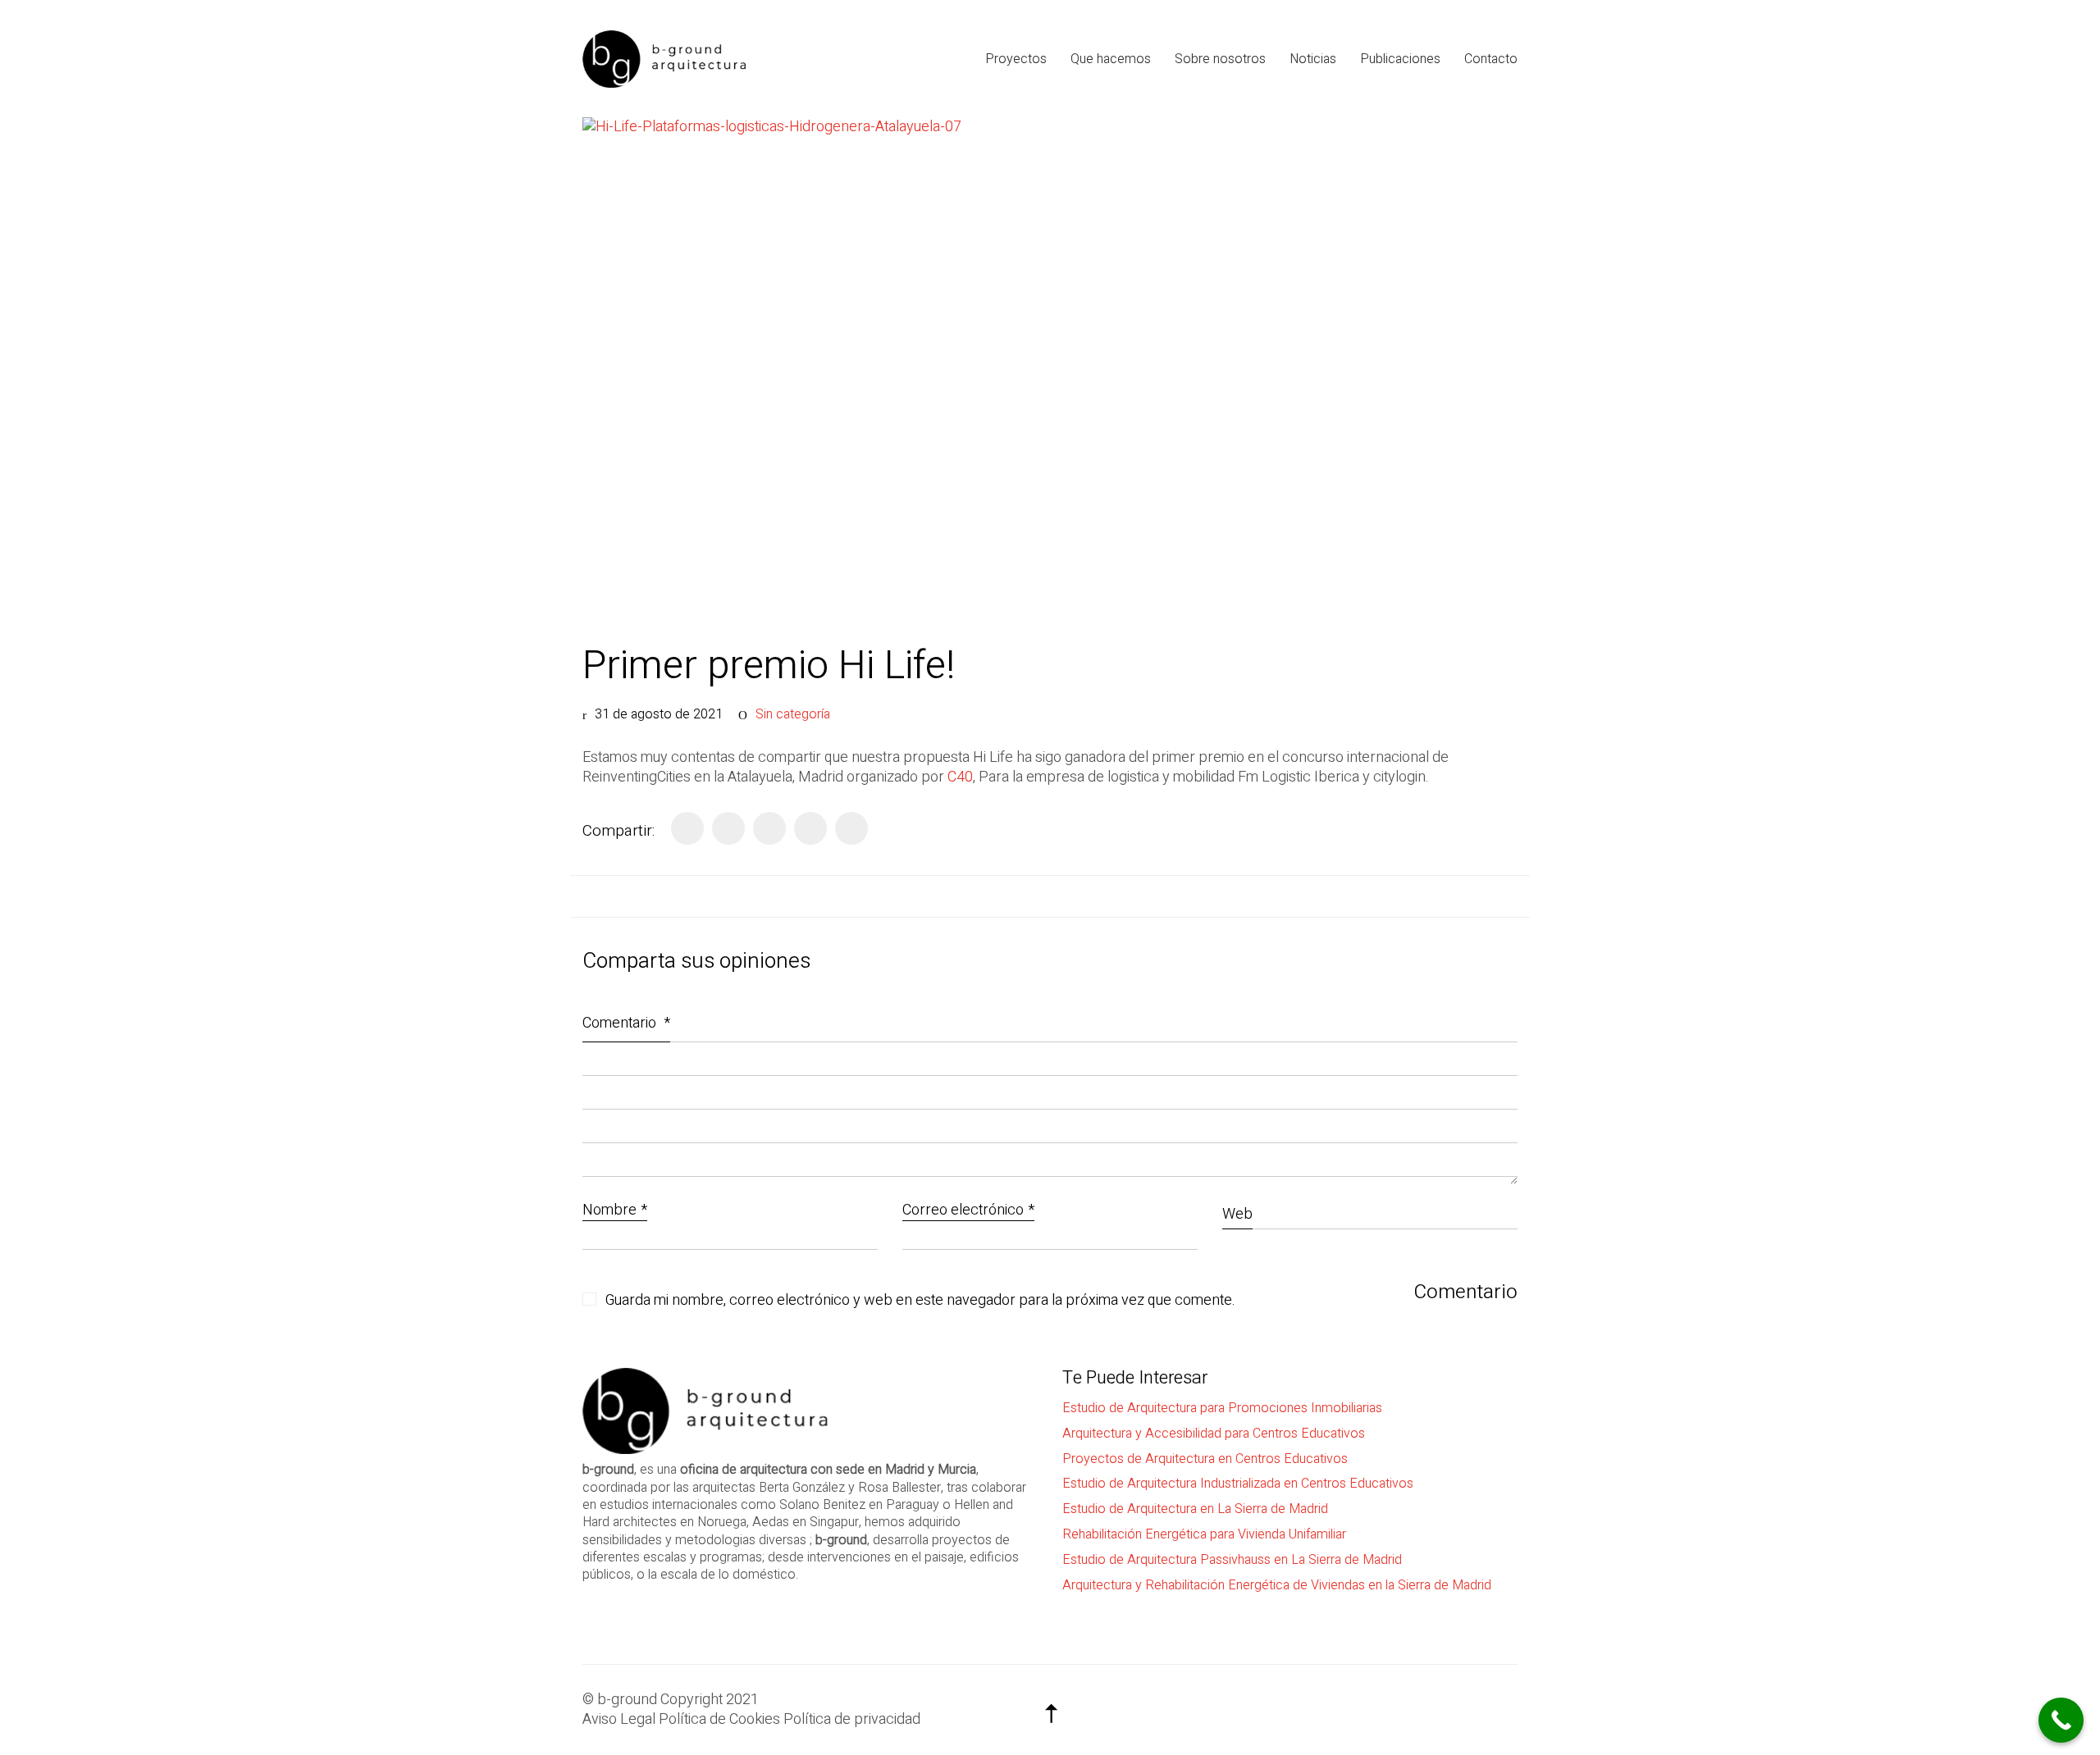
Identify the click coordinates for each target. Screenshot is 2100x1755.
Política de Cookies (719, 1720)
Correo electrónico (968, 1211)
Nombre (615, 1211)
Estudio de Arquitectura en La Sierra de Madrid (1195, 1509)
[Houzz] (1501, 1706)
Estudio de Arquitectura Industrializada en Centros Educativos (1238, 1484)
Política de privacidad (852, 1720)
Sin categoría (793, 715)
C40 (960, 777)
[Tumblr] (851, 828)
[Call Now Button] (2061, 1720)
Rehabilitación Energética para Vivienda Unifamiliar (1204, 1535)
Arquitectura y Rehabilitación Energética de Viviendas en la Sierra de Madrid (1277, 1586)
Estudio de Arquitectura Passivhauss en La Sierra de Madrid (1232, 1560)
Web (1237, 1214)
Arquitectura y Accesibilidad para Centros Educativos (1214, 1434)
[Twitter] (728, 828)
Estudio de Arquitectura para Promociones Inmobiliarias (1222, 1409)
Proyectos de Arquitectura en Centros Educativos (1205, 1459)
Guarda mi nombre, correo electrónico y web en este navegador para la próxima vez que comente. (920, 1301)
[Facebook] (687, 828)
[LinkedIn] (769, 828)
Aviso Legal (619, 1720)
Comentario (626, 1023)
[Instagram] (1460, 1706)
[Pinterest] (810, 828)
